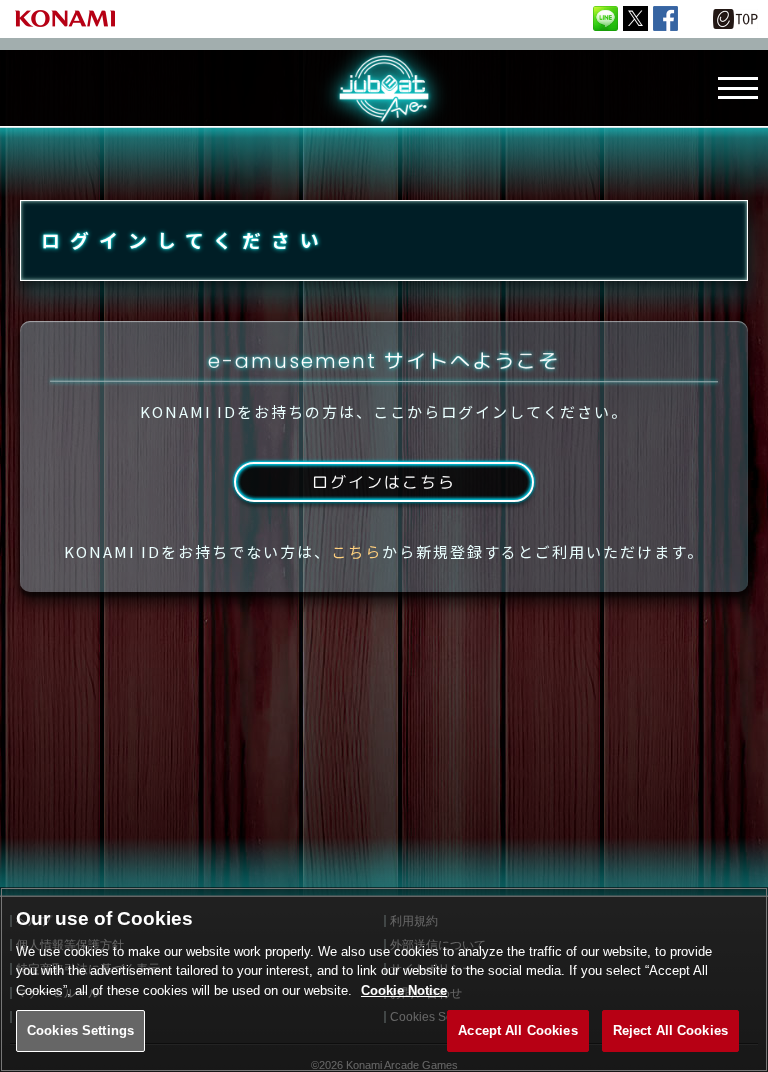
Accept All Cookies (517, 1030)
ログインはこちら (384, 482)
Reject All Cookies (670, 1030)
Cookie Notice (404, 990)
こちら (356, 551)
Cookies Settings (80, 1030)
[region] (384, 979)
